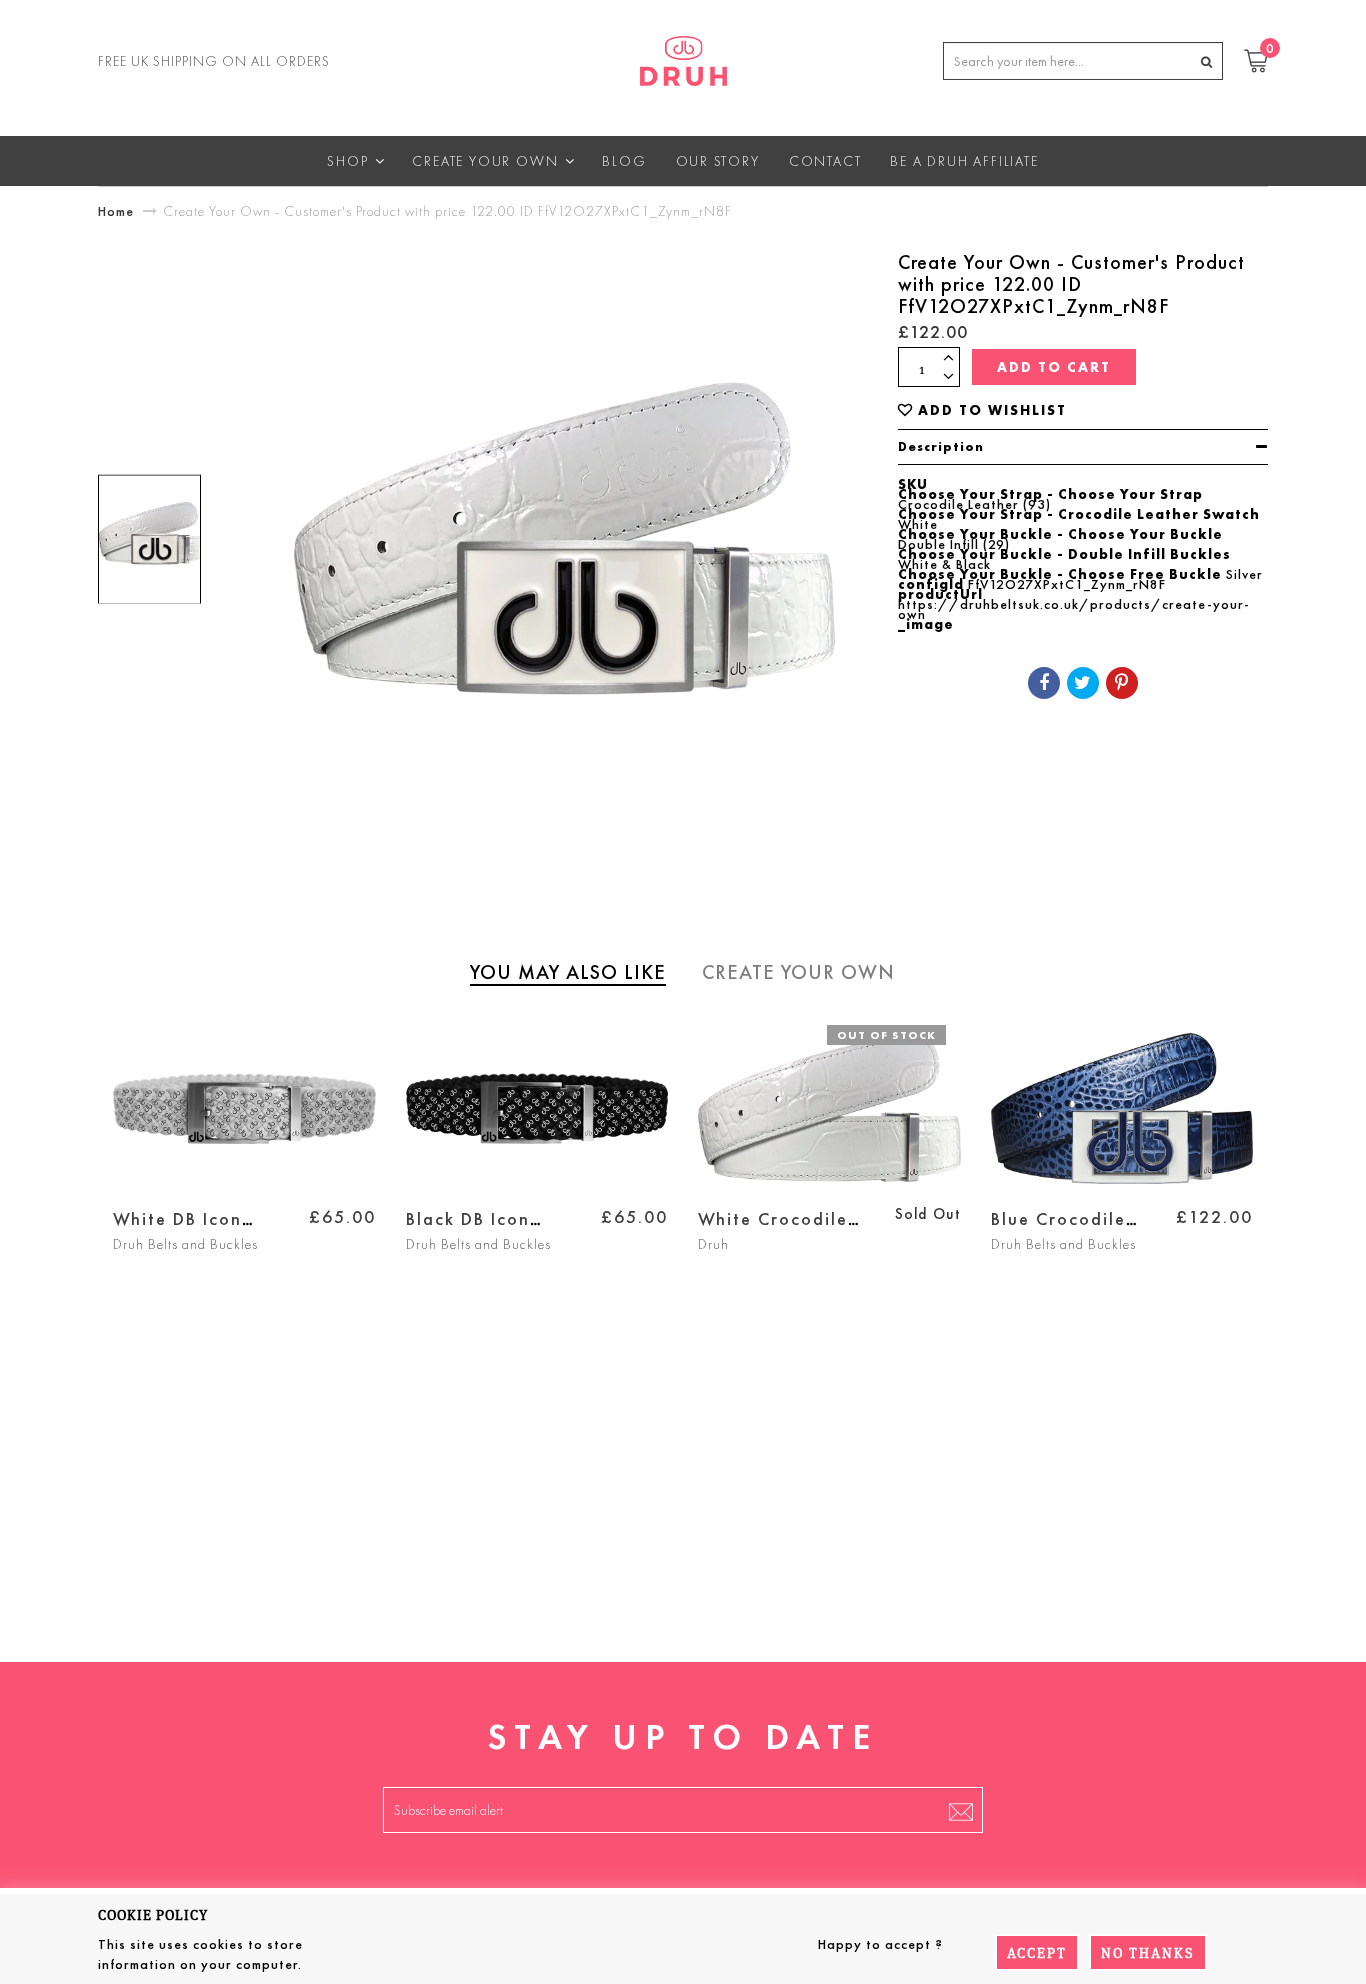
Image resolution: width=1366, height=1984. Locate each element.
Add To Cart (1054, 367)
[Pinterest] (1122, 683)
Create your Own (798, 972)
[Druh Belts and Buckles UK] (683, 57)
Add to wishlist (992, 410)
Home (116, 211)
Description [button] (941, 446)
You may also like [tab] (568, 972)
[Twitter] (1083, 683)
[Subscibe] (961, 1810)
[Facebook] (1044, 683)
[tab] (1083, 447)
